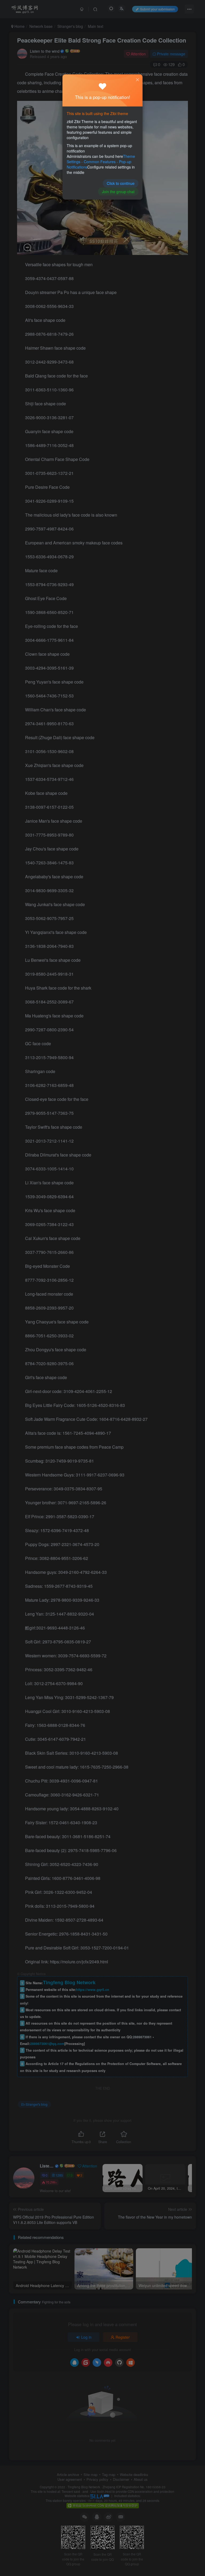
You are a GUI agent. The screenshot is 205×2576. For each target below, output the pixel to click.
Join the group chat (118, 192)
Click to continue (121, 183)
